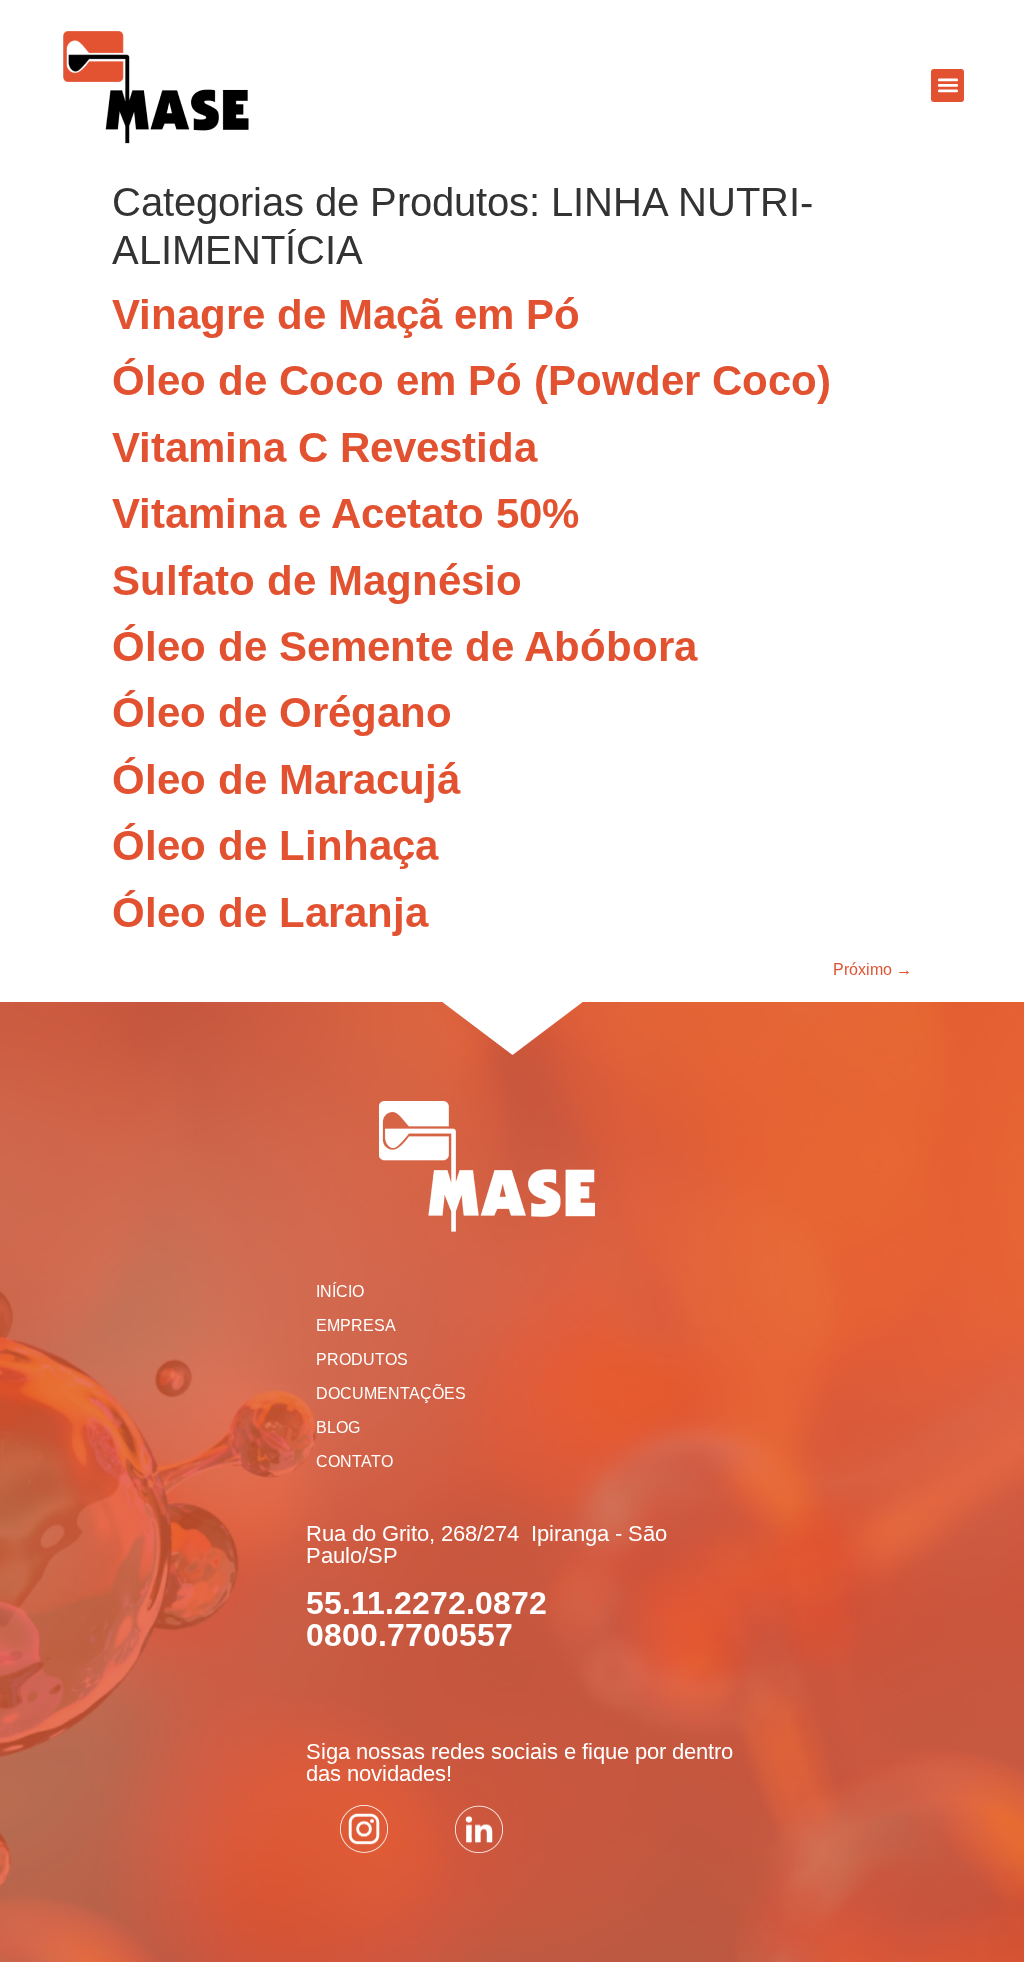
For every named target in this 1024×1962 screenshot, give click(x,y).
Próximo (872, 969)
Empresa (356, 1325)
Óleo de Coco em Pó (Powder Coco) (471, 380)
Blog (338, 1427)
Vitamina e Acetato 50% (345, 513)
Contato (354, 1461)
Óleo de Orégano (282, 712)
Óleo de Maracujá (286, 779)
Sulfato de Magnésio (317, 580)
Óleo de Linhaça (275, 845)
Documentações (391, 1393)
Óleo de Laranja (270, 912)
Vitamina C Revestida (324, 447)
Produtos (362, 1359)
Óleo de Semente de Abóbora (404, 646)
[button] (947, 85)
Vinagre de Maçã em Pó (346, 314)
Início (340, 1291)
